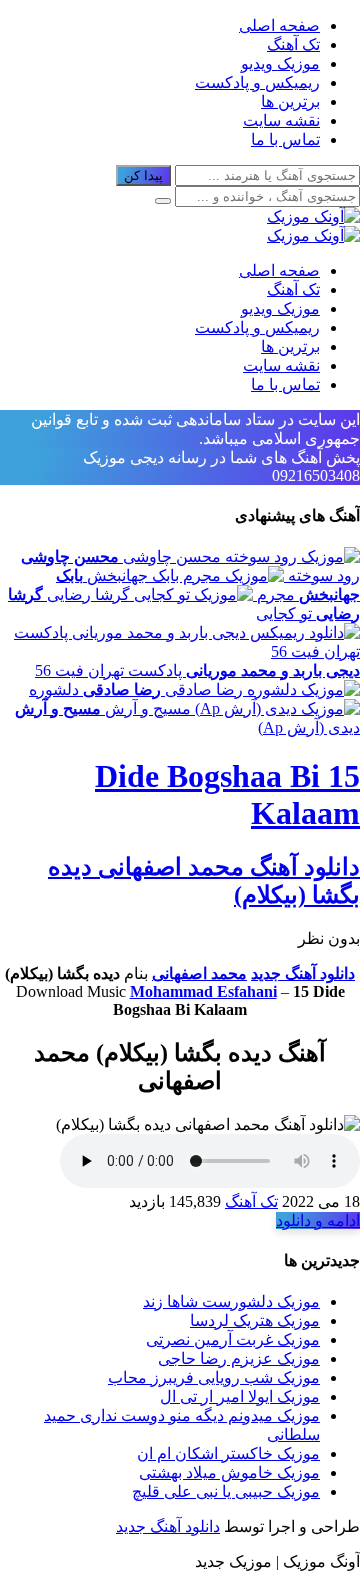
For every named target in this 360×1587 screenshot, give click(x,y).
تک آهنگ (293, 44)
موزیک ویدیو (280, 63)
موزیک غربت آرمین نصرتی (233, 1339)
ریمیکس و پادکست (257, 82)
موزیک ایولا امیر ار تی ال (240, 1396)
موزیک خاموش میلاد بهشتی (229, 1472)
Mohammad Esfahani (203, 991)
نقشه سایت (281, 120)
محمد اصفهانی (199, 973)
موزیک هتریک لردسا (255, 1320)
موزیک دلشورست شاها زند (231, 1301)
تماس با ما (285, 139)
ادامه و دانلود (318, 1220)
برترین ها (290, 101)
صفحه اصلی (279, 25)
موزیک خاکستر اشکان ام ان (228, 1453)
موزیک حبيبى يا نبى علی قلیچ (226, 1491)
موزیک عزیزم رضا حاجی (239, 1358)
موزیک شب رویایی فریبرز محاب (214, 1377)
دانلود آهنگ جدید (303, 973)
